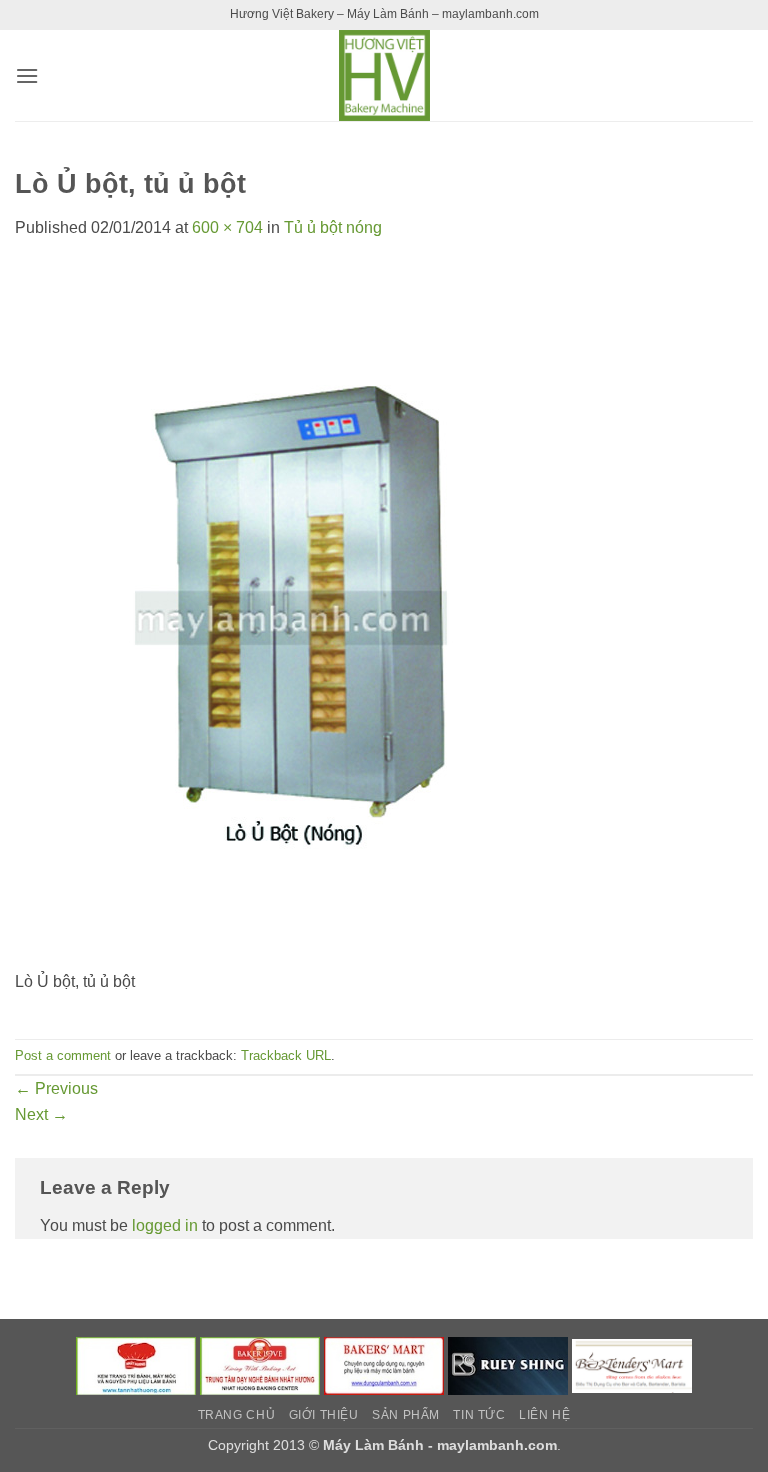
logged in (165, 1225)
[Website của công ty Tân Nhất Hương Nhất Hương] (136, 1365)
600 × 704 (227, 227)
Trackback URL (286, 1055)
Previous (56, 1088)
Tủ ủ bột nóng (333, 227)
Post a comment (63, 1055)
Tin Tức (479, 1415)
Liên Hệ (544, 1415)
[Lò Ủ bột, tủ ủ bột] (315, 615)
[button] (27, 75)
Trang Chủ (237, 1415)
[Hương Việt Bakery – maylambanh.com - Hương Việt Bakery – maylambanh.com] (384, 75)
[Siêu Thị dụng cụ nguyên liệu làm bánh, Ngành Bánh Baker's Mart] (384, 1365)
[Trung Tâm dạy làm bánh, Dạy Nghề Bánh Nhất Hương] (260, 1365)
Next (41, 1114)
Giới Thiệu (324, 1415)
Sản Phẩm (406, 1415)
